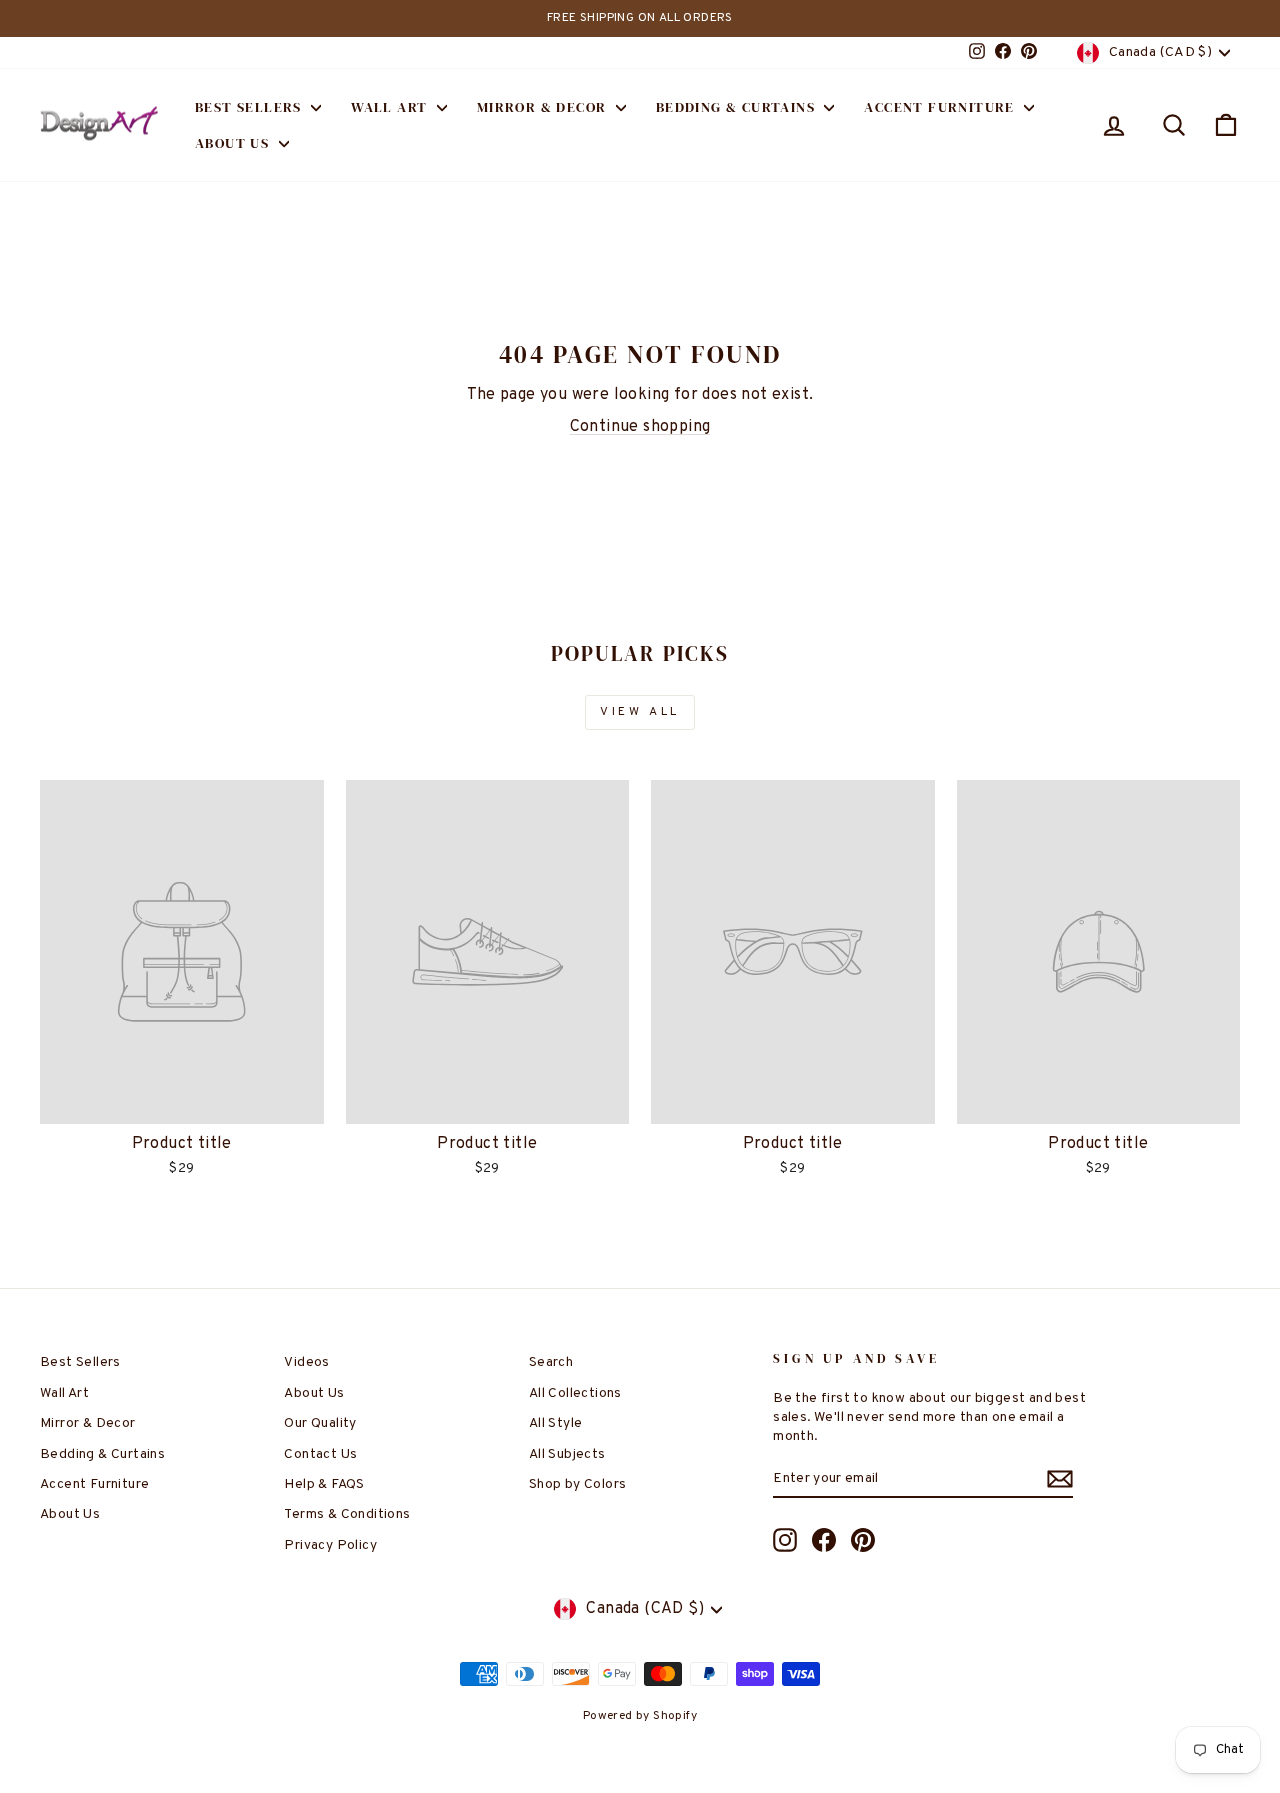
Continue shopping (640, 427)
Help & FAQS (324, 1484)
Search (551, 1362)
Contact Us (320, 1454)
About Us (234, 143)
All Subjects (567, 1454)
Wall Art (391, 107)
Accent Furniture (941, 107)
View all (640, 712)
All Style (556, 1423)
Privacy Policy (330, 1545)
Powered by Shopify (640, 1716)
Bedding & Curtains (738, 107)
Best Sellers (250, 107)
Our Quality (320, 1423)
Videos (306, 1362)
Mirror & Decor (544, 107)
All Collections (575, 1393)
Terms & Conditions (347, 1514)
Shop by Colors (578, 1484)
